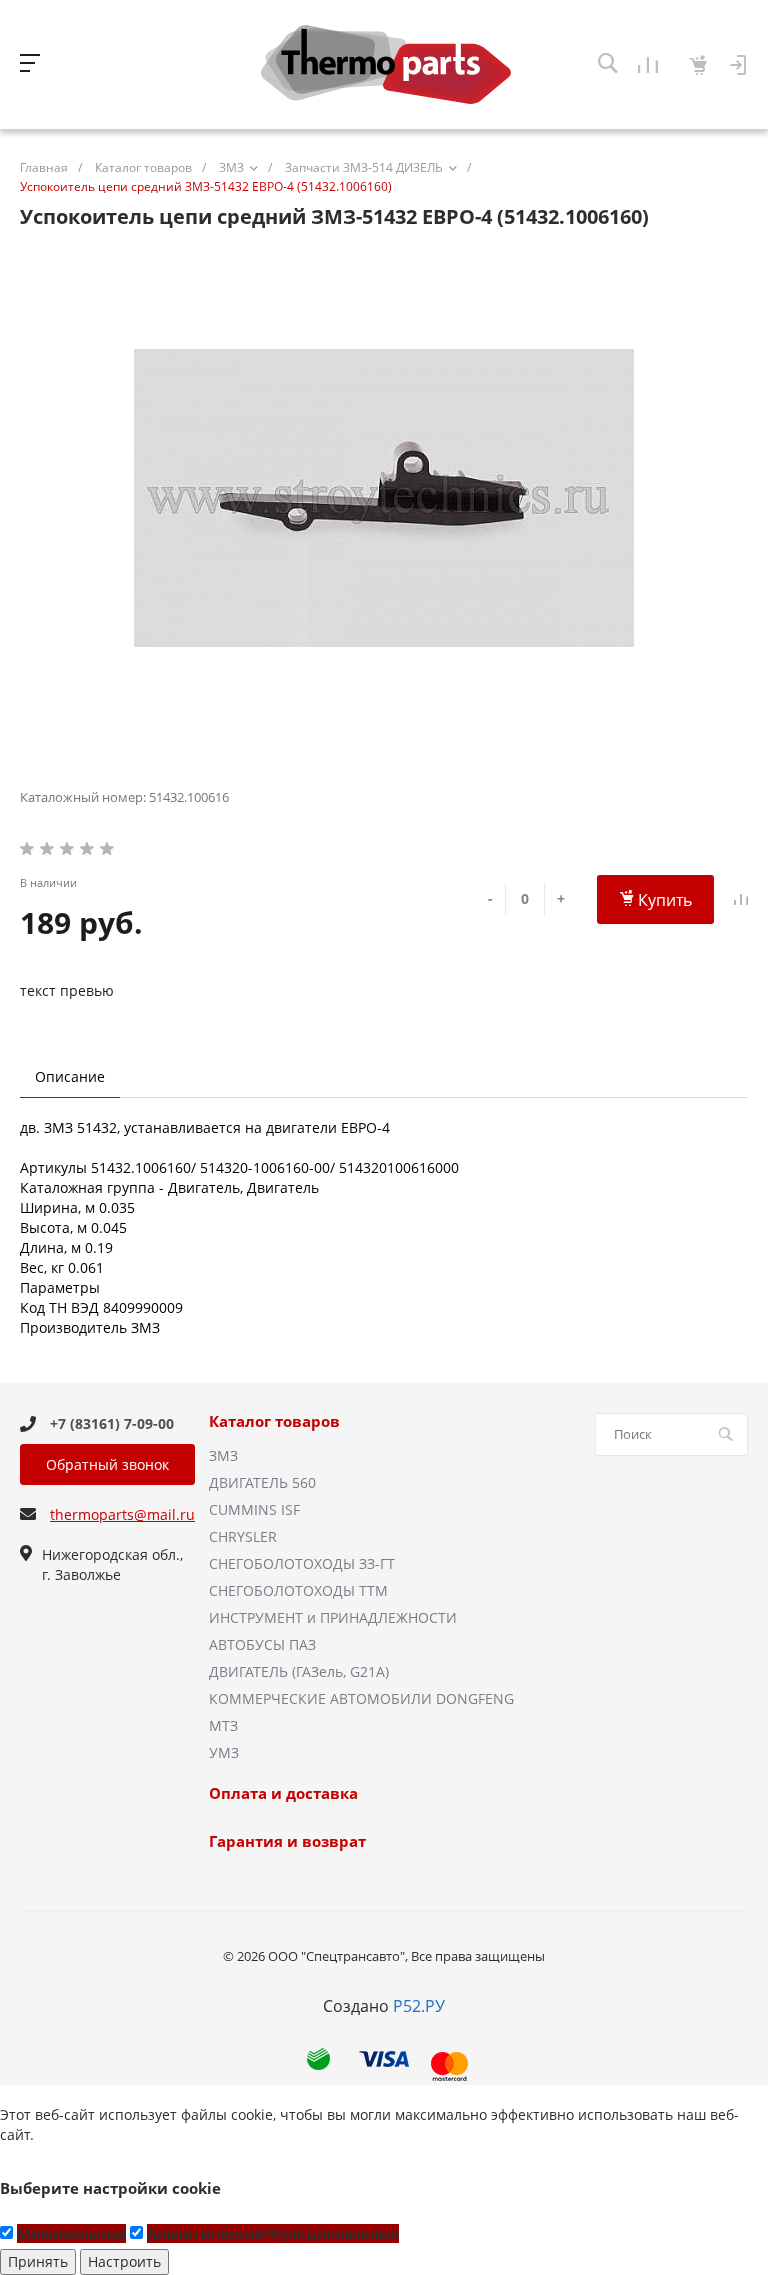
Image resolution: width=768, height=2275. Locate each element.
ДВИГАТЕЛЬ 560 (262, 1482)
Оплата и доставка (283, 1794)
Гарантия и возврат (287, 1842)
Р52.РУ (419, 2006)
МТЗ (223, 1725)
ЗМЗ (223, 1455)
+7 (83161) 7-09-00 (112, 1423)
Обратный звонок (107, 1464)
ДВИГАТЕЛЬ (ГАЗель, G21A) (299, 1671)
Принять (38, 2261)
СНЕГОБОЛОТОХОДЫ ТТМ (298, 1590)
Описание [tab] (70, 1076)
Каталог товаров (274, 1422)
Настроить (124, 2261)
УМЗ (224, 1752)
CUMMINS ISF (254, 1509)
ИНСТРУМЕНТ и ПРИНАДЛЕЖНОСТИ (333, 1617)
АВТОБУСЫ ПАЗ (262, 1644)
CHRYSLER (243, 1536)
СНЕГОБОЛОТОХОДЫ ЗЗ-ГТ (302, 1563)
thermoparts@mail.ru (122, 1514)
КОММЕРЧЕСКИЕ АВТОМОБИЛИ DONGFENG (361, 1698)
